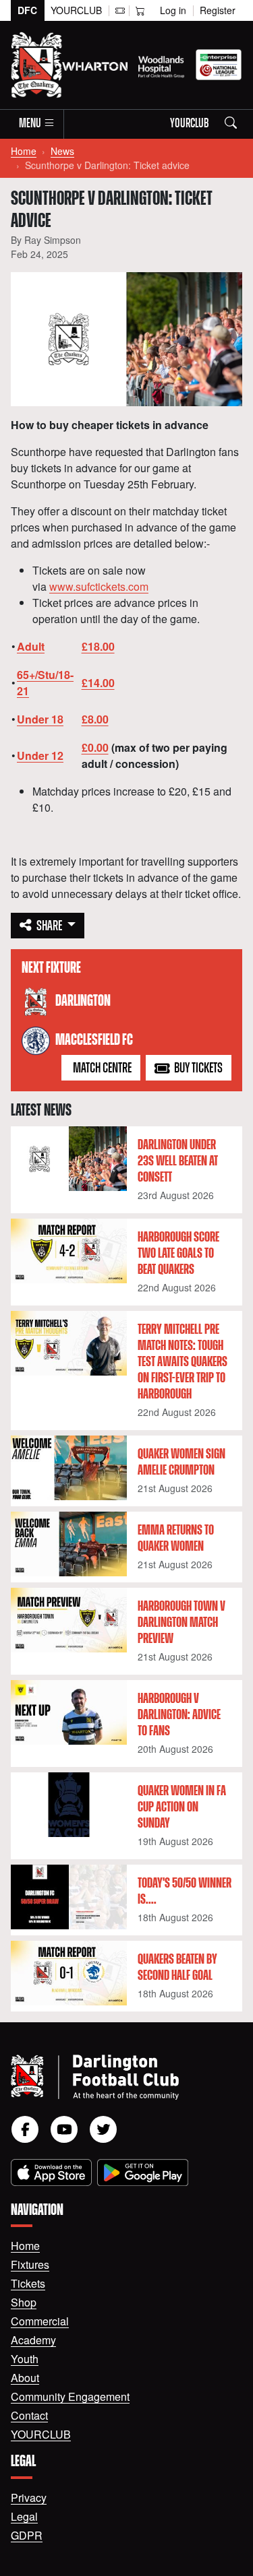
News (62, 151)
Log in (173, 10)
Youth (25, 2359)
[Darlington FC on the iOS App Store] (51, 2172)
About (25, 2378)
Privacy (29, 2498)
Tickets (28, 2283)
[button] (37, 124)
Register (218, 10)
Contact (29, 2415)
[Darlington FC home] (110, 2077)
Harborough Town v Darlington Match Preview (181, 1623)
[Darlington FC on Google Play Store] (143, 2172)
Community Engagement (70, 2396)
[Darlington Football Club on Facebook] (25, 2129)
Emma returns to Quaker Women (176, 1539)
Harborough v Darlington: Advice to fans (179, 1715)
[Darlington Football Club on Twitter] (103, 2129)
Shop (24, 2302)
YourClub (76, 10)
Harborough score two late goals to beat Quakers (178, 1254)
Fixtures (30, 2264)
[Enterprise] (219, 65)
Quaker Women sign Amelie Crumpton (181, 1462)
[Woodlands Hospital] (161, 65)
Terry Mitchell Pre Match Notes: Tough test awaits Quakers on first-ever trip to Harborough (182, 1362)
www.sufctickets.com (99, 586)
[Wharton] (95, 65)
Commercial (40, 2321)
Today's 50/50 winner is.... (185, 1892)
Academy (33, 2340)
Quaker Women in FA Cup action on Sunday (182, 1807)
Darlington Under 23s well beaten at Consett (178, 1161)
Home (24, 151)
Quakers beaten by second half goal (177, 1968)
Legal (24, 2516)
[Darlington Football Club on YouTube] (64, 2129)
